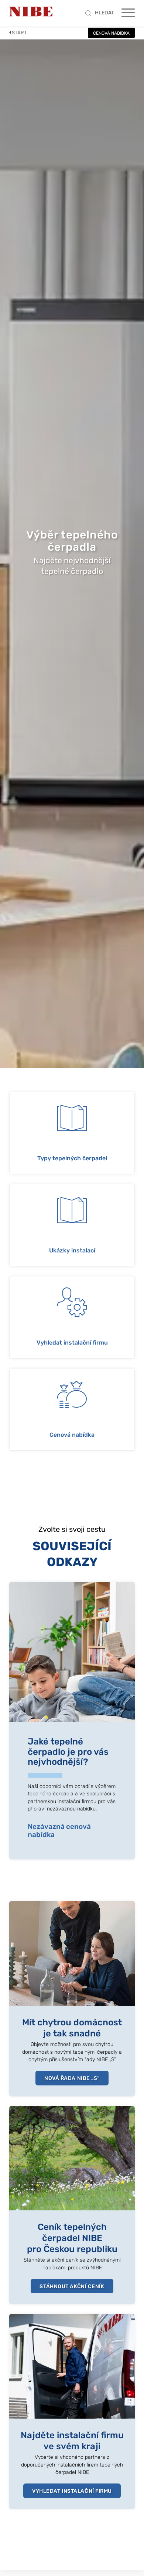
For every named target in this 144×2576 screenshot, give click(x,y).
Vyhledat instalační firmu (72, 1343)
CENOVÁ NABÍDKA (111, 33)
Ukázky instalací (72, 1251)
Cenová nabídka (72, 1435)
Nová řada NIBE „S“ (72, 2078)
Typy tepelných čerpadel (72, 1158)
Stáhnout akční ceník (72, 2286)
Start (19, 33)
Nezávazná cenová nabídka (59, 1831)
